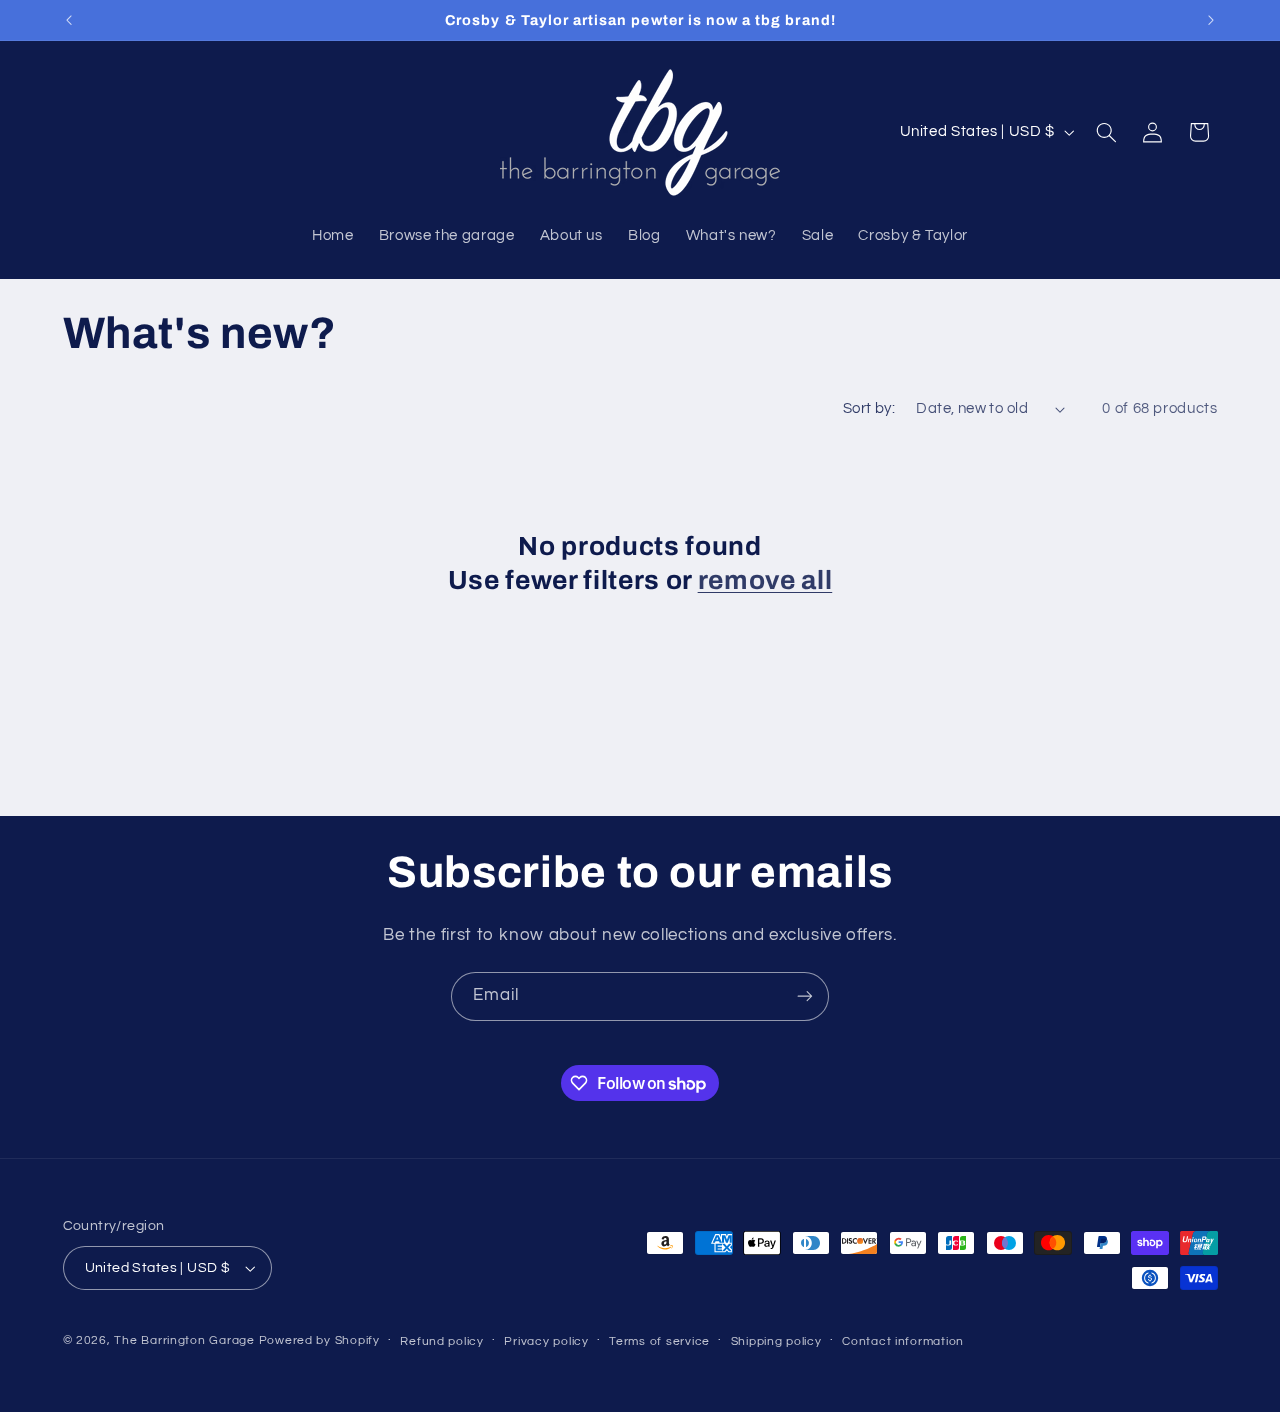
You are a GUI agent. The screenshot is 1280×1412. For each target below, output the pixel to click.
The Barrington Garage (184, 1340)
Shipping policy (776, 1341)
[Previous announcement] (69, 20)
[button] (1106, 132)
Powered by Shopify (319, 1340)
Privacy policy (546, 1341)
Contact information (903, 1341)
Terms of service (659, 1341)
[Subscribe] (805, 996)
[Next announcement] (1211, 20)
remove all (765, 580)
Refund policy (442, 1341)
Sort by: (869, 408)
